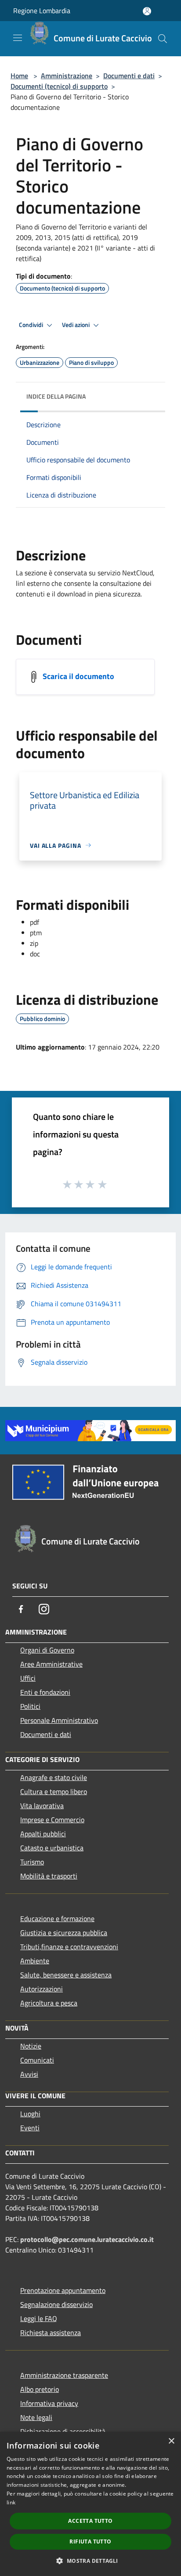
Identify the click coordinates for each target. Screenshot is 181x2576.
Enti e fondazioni (45, 1692)
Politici (30, 1706)
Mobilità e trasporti (49, 1876)
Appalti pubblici (43, 1834)
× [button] (171, 2441)
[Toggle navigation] (18, 38)
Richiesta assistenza (51, 2333)
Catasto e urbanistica (52, 1848)
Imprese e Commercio (52, 1820)
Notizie (31, 2046)
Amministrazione (67, 76)
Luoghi (30, 2114)
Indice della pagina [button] (56, 396)
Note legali (36, 2417)
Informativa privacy (49, 2403)
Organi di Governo (47, 1650)
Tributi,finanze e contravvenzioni (69, 1947)
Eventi (30, 2128)
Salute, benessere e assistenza (66, 1975)
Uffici (28, 1678)
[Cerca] (163, 39)
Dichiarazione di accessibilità (63, 2431)
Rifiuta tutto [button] (90, 2541)
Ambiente (35, 1961)
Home (19, 76)
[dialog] (90, 2504)
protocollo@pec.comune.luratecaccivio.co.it (87, 2239)
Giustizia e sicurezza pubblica (64, 1933)
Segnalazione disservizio (56, 2304)
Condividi (32, 325)
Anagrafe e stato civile (54, 1777)
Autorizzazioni (42, 1989)
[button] (90, 2561)
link (11, 2502)
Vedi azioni (76, 325)
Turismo (32, 1862)
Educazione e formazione (57, 1918)
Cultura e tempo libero (54, 1791)
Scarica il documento (78, 676)
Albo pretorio (40, 2389)
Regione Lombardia (42, 11)
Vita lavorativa (42, 1806)
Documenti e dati (129, 76)
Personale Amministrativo (59, 1720)
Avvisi (29, 2074)
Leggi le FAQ (39, 2318)
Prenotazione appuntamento (63, 2290)
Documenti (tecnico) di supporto (59, 86)
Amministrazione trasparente (64, 2375)
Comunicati (37, 2060)
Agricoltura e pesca (49, 2003)
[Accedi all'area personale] (147, 11)
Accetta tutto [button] (90, 2521)
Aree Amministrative (51, 1664)
